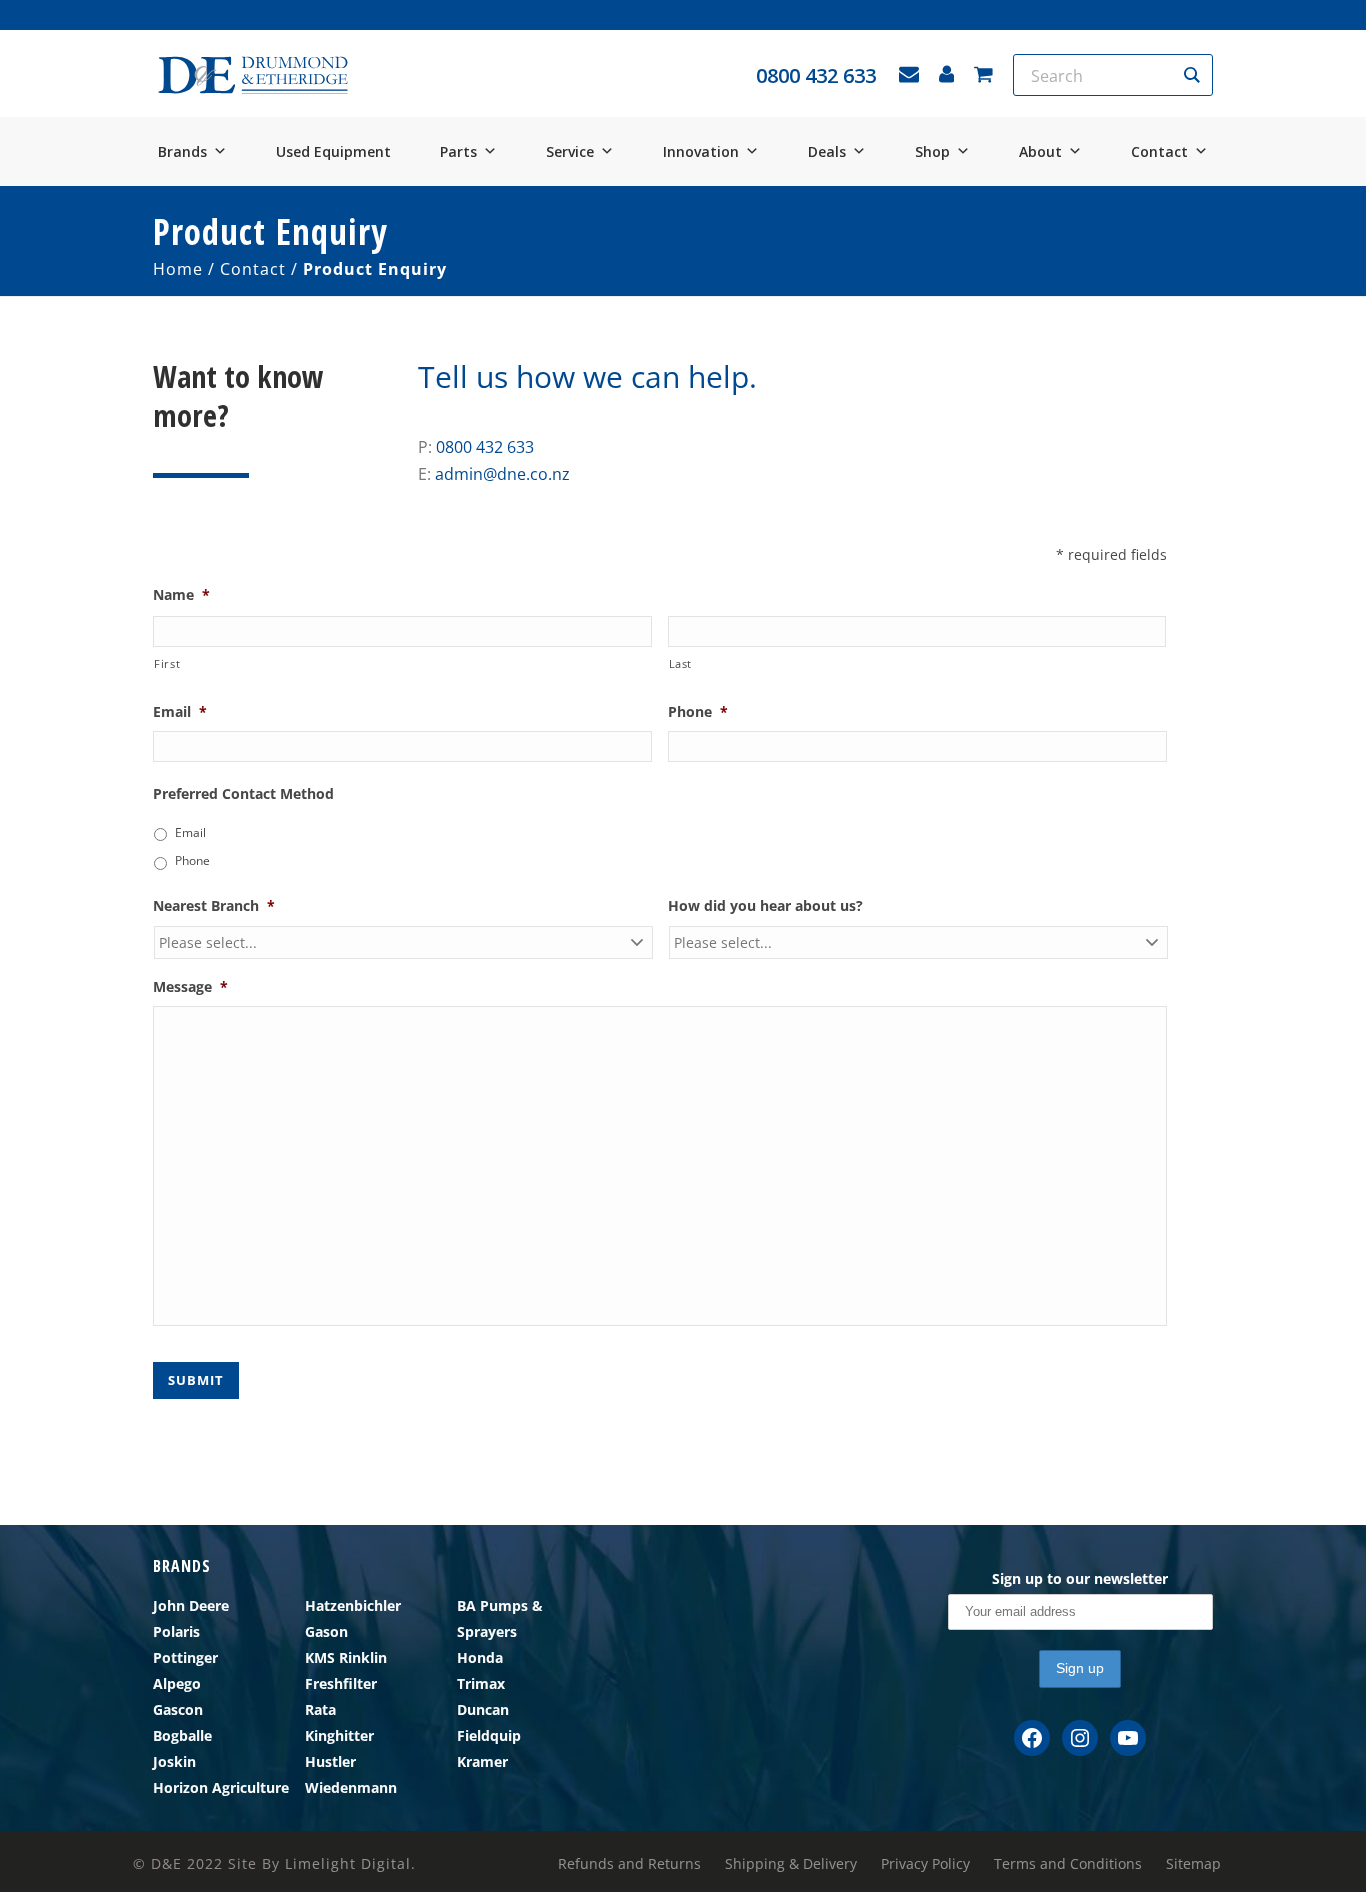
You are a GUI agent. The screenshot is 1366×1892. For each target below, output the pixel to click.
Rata (320, 1709)
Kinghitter (339, 1735)
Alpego (177, 1683)
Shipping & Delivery (791, 1864)
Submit (196, 1380)
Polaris (176, 1631)
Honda (480, 1657)
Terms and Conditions (1068, 1864)
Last (681, 663)
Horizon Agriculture (221, 1787)
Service (570, 151)
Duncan (483, 1709)
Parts (458, 151)
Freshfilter (341, 1683)
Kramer (482, 1761)
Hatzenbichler (353, 1605)
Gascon (178, 1709)
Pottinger (185, 1657)
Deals (827, 151)
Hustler (330, 1761)
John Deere (191, 1605)
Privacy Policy (925, 1864)
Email (190, 832)
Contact (1159, 151)
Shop (932, 151)
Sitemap (1193, 1864)
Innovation (701, 151)
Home (178, 269)
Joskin (174, 1761)
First (167, 663)
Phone (192, 860)
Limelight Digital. (350, 1863)
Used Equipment (333, 151)
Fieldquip (489, 1735)
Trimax (481, 1683)
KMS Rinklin (346, 1657)
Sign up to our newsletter (1080, 1578)
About (1040, 151)
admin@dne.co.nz (502, 474)
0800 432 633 (485, 447)
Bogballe (182, 1735)
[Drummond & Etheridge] (253, 75)
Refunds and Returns (629, 1864)
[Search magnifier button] (1192, 75)
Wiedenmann (351, 1787)
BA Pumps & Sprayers (500, 1618)
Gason (326, 1631)
